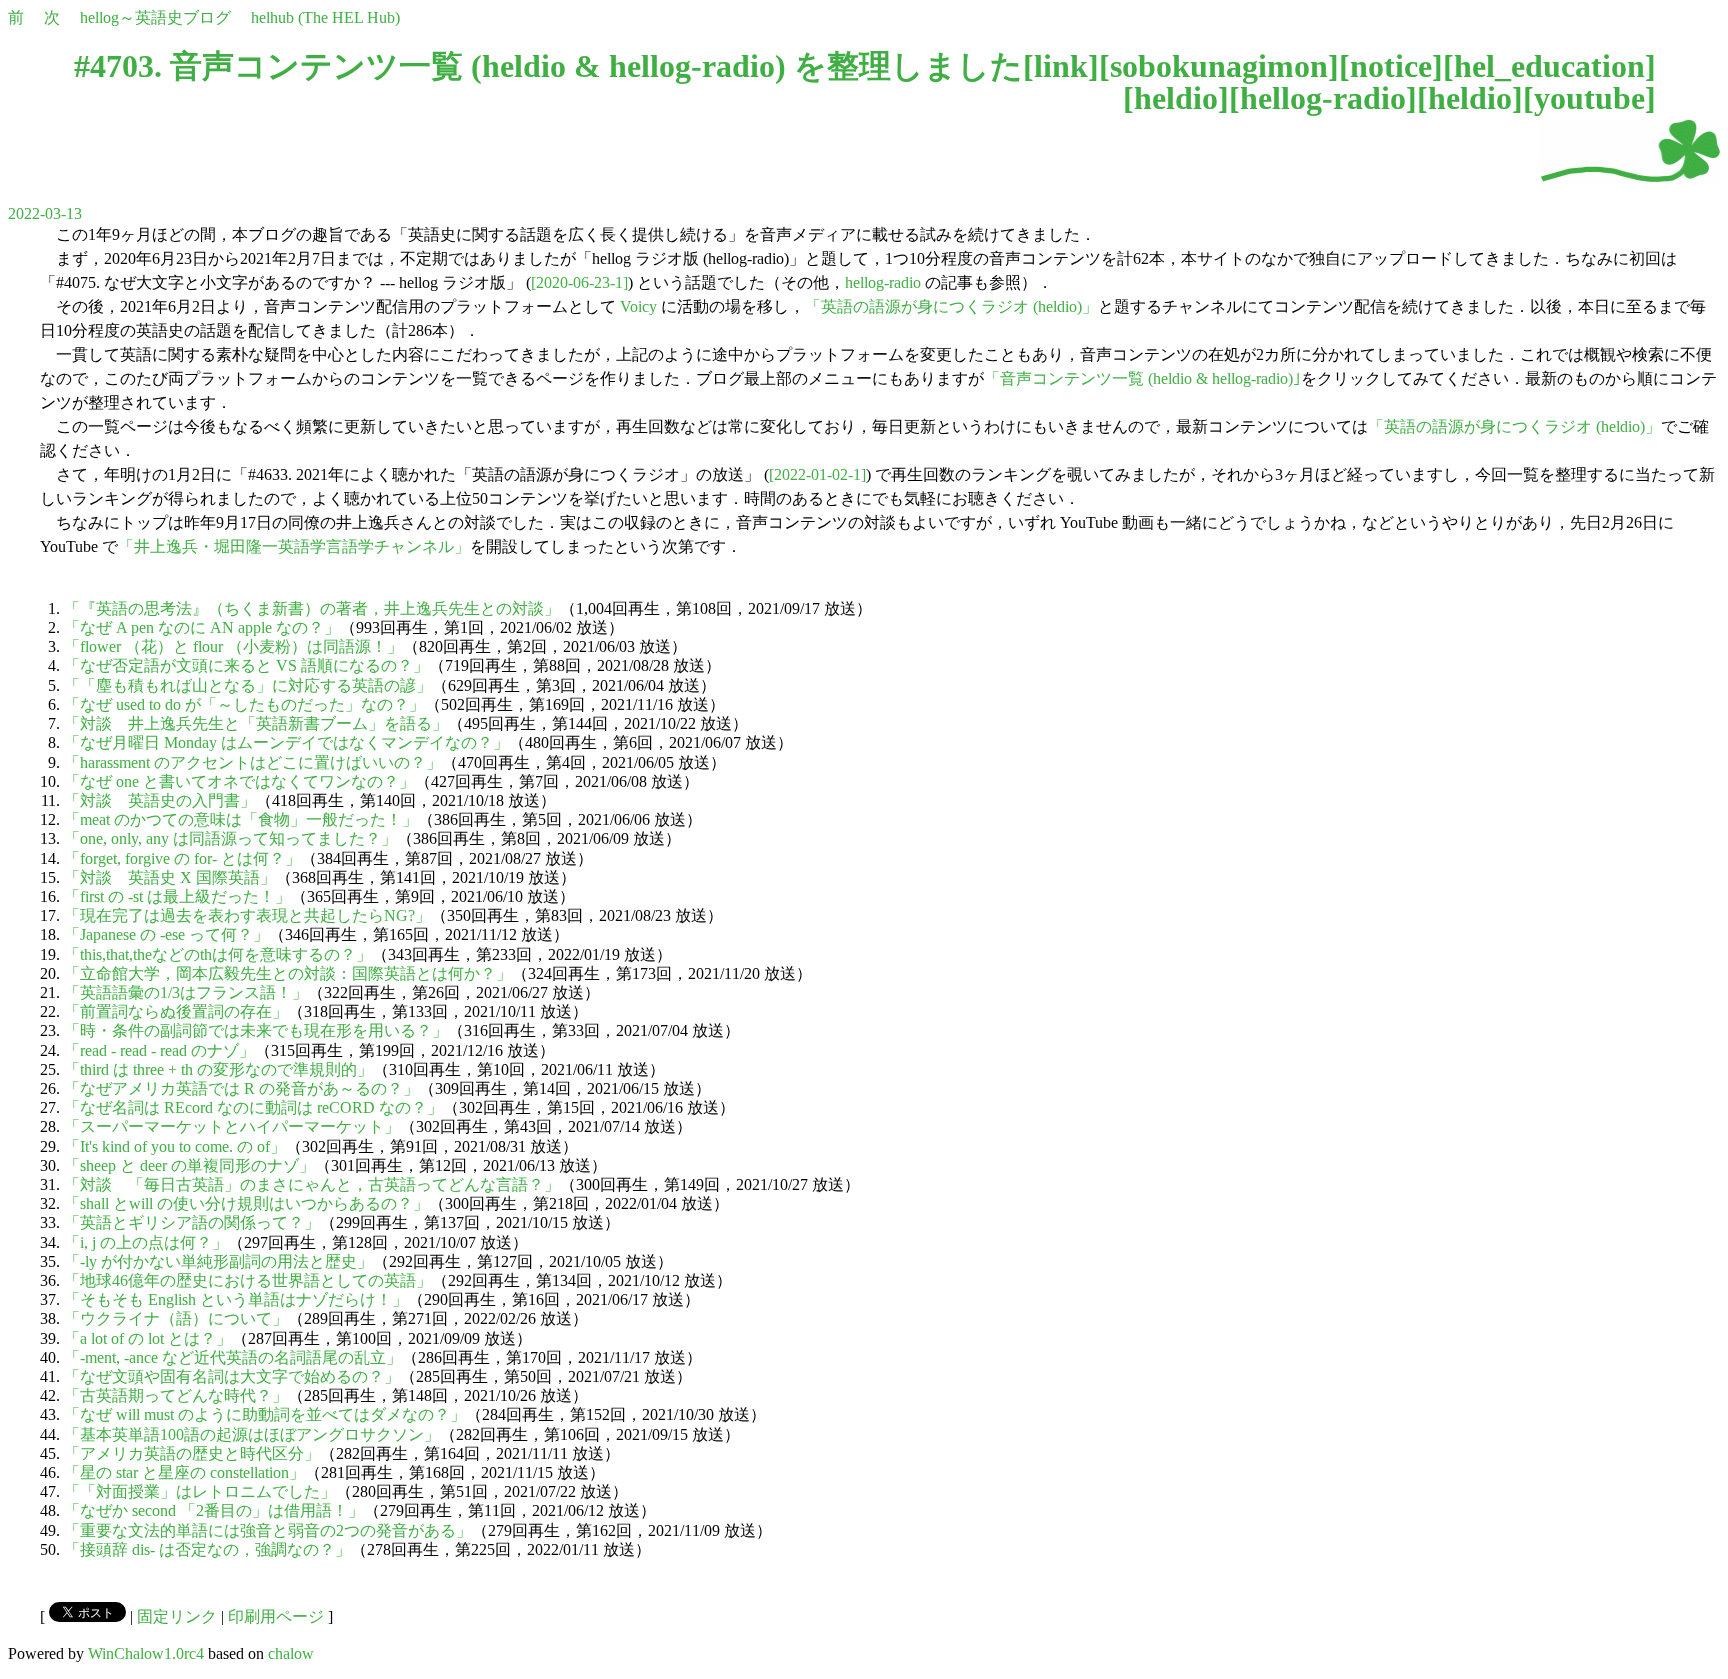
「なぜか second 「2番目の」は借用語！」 (214, 1510)
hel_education (1549, 66)
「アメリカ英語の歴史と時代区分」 (192, 1453)
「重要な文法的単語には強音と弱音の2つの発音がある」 (268, 1530)
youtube (1589, 98)
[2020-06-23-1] (579, 282)
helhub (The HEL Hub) (325, 17)
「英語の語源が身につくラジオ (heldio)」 (951, 306)
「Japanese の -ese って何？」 (166, 934)
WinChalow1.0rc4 (146, 1653)
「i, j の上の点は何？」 (146, 1242)
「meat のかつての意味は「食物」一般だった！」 (241, 819)
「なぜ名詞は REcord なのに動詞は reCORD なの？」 (253, 1107)
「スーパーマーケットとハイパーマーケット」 (232, 1126)
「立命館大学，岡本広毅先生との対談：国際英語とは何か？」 (288, 973)
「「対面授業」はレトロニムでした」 (200, 1491)
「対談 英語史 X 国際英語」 (170, 877)
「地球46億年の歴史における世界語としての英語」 (248, 1280)
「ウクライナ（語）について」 (176, 1318)
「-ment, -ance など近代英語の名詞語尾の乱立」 (233, 1357)
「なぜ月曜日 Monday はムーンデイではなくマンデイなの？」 (286, 742)
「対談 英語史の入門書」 (160, 800)
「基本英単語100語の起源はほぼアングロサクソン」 (252, 1434)
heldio (1176, 98)
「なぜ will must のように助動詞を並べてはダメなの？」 (265, 1414)
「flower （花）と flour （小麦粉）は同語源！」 (233, 646)
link (1061, 66)
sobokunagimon (1219, 66)
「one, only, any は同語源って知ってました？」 (230, 838)
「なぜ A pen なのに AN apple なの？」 (202, 627)
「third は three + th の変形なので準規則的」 (218, 1069)
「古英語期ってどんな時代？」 (176, 1395)
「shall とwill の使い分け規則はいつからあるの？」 (246, 1203)
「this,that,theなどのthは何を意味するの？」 (218, 954)
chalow (291, 1653)
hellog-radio (1323, 98)
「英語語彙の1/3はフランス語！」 (186, 992)
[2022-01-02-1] (817, 474)
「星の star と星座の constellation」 (184, 1472)
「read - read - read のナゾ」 (159, 1050)
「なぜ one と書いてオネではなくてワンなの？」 (239, 781)
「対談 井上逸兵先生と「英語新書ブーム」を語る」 (256, 723)
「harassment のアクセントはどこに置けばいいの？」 (253, 762)
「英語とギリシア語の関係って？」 (192, 1222)
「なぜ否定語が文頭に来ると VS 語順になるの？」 (246, 665)
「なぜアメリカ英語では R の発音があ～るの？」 (241, 1088)
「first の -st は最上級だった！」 (177, 896)
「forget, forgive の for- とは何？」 (182, 858)
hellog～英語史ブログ (155, 17)
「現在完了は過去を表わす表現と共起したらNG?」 (247, 915)
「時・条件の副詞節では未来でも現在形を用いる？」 (256, 1030)
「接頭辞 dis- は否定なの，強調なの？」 (207, 1549)
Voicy (638, 306)
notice (1391, 66)
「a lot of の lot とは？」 (148, 1338)
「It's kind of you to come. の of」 (175, 1146)
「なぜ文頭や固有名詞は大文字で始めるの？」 (232, 1376)
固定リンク (177, 1616)
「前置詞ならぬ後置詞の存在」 (176, 1011)
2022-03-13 (45, 213)
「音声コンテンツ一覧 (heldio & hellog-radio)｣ (1142, 378)
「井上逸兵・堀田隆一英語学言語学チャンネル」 (294, 546)
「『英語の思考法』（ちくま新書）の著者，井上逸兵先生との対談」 (312, 608)
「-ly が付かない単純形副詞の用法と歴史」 (218, 1261)
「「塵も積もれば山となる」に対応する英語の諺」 (248, 685)
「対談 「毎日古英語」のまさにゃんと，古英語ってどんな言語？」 (312, 1184)
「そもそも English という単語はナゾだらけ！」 (236, 1299)
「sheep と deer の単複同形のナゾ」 (189, 1165)
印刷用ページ (276, 1616)
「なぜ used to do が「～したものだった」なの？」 (244, 704)
